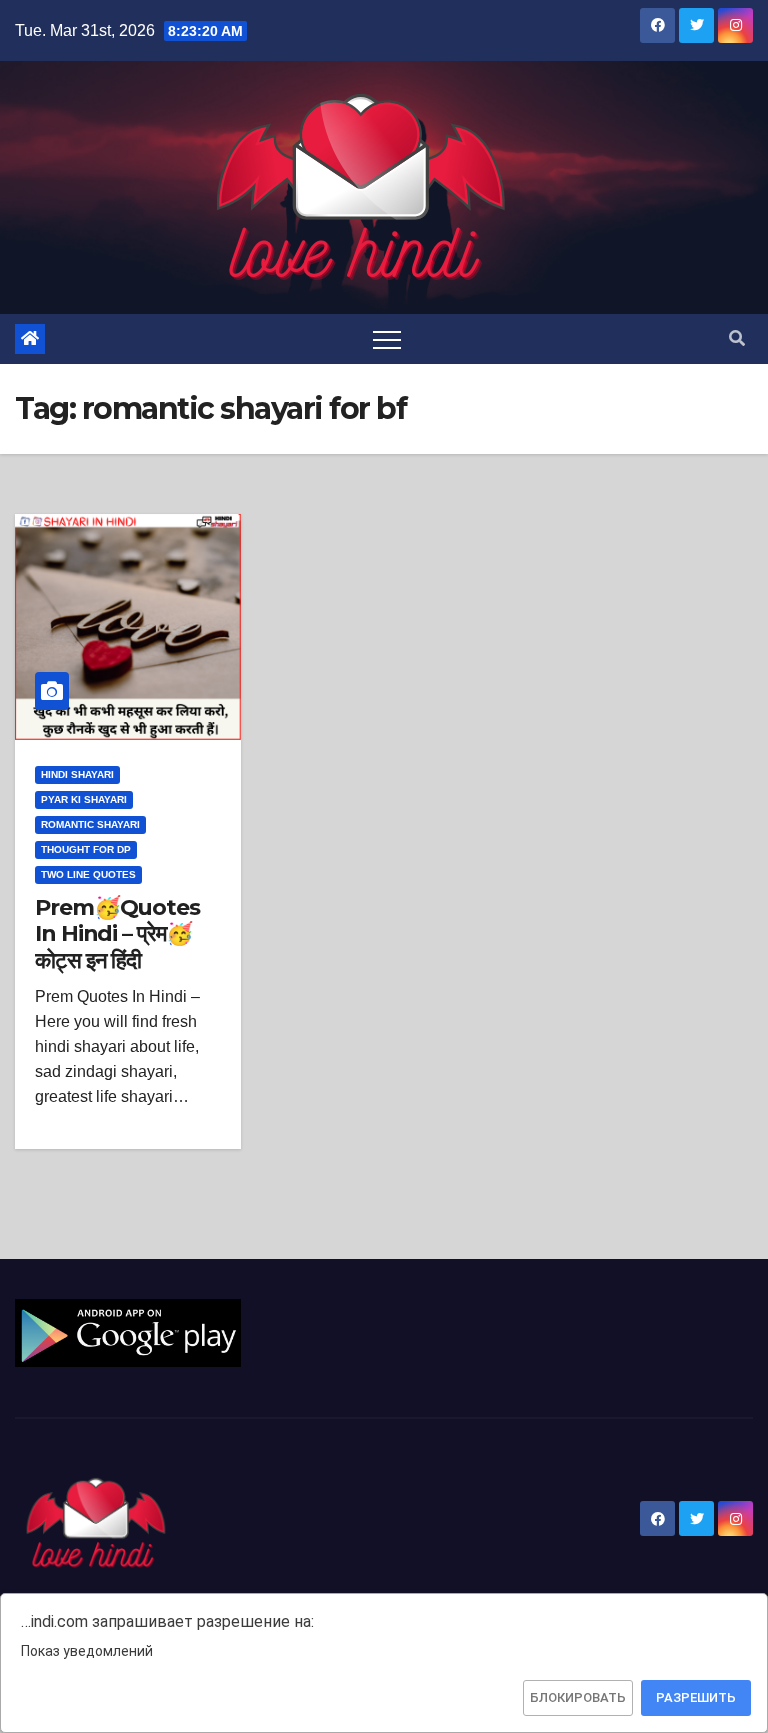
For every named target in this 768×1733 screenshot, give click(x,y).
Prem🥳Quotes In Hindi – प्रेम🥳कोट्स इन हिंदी (117, 934)
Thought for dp (86, 849)
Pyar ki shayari (84, 799)
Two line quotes (88, 874)
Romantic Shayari (90, 824)
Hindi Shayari (77, 774)
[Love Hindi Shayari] (128, 1332)
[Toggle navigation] (387, 339)
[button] (737, 338)
